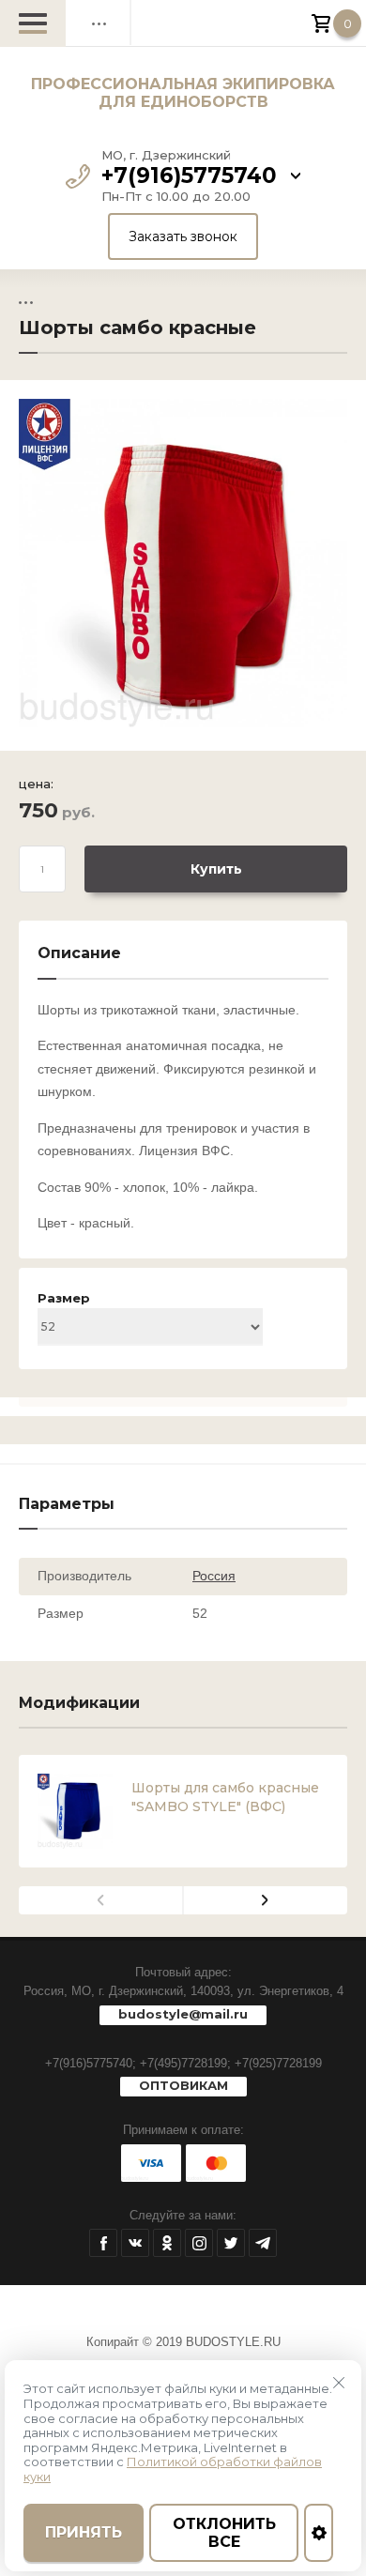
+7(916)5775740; (91, 2063)
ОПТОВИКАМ (183, 2085)
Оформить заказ (328, 23)
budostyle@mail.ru (183, 2014)
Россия (214, 1576)
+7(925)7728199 (278, 2063)
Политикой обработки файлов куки (173, 2469)
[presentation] (101, 1900)
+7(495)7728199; (185, 2063)
